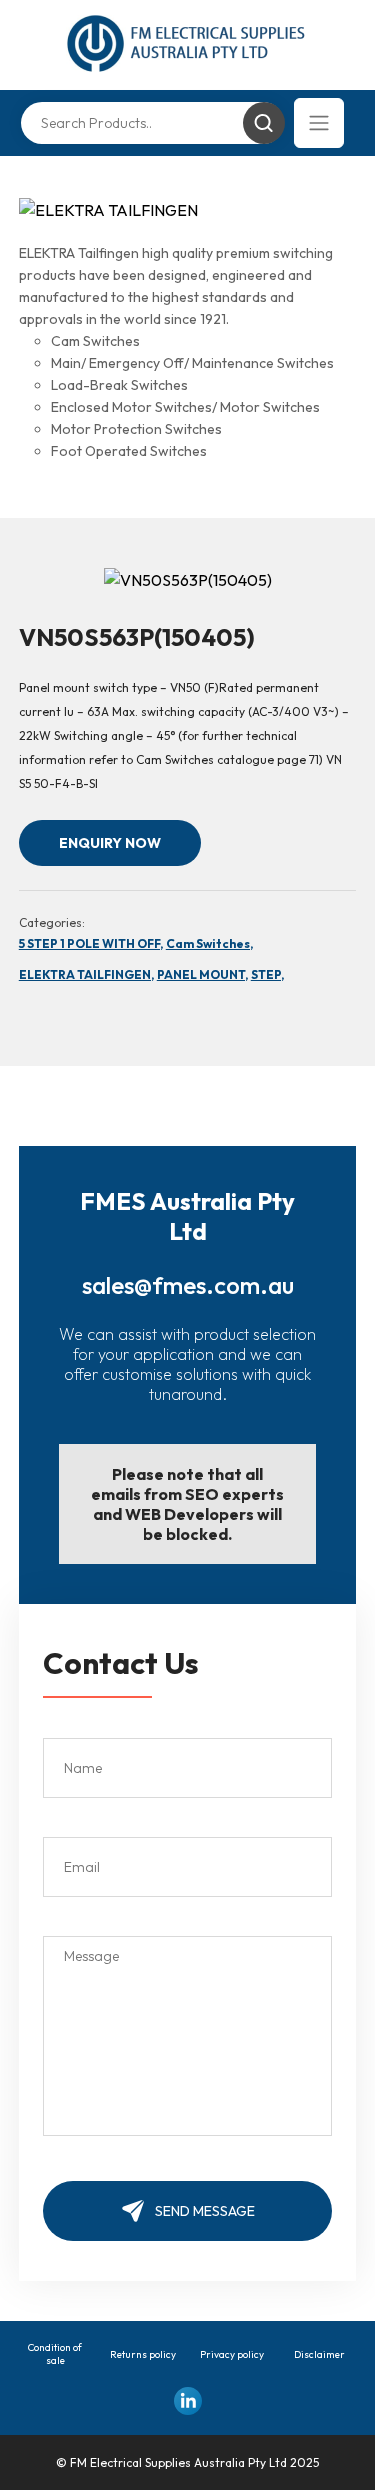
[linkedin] (188, 2401)
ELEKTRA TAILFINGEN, (86, 974)
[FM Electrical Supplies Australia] (187, 45)
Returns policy (143, 2354)
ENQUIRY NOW (110, 843)
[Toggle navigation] (319, 123)
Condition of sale (55, 2354)
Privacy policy (232, 2354)
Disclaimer (319, 2354)
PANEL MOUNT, (202, 974)
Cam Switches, (209, 943)
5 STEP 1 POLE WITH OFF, (91, 943)
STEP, (267, 974)
